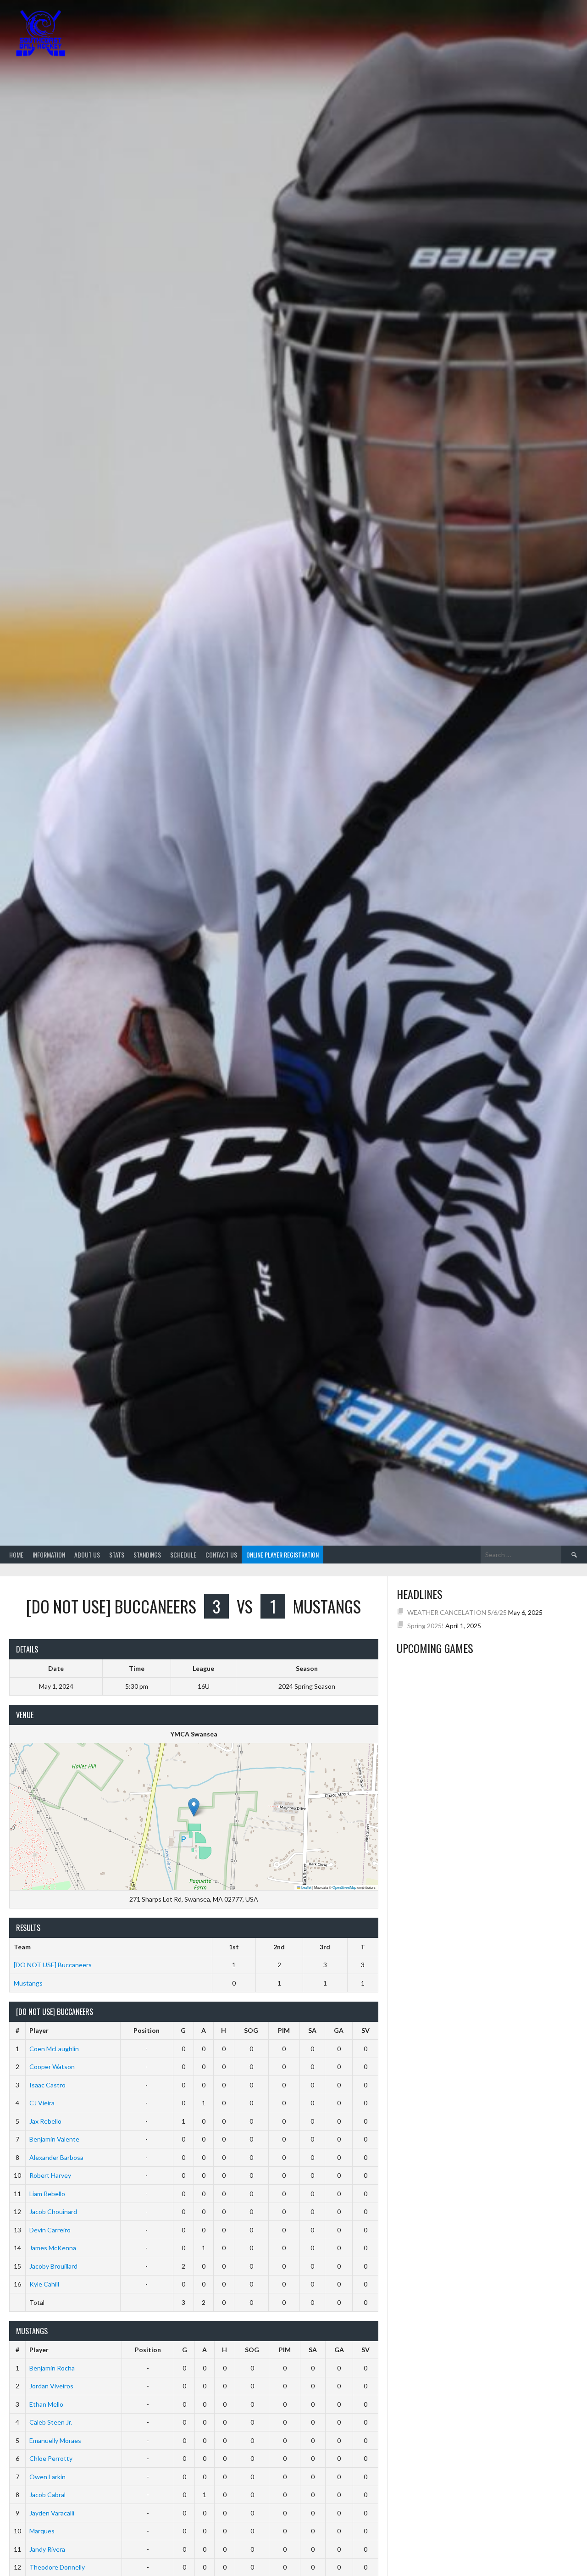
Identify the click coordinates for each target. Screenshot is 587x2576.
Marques (42, 2531)
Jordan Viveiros (51, 2386)
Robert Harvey (50, 2175)
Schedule (183, 1555)
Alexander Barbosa (56, 2157)
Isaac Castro (47, 2085)
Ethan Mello (46, 2404)
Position (147, 2030)
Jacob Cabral (47, 2495)
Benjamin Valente (54, 2139)
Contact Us (221, 1555)
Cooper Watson (52, 2067)
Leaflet (306, 1887)
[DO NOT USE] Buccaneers (53, 1965)
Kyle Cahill (44, 2284)
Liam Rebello (47, 2194)
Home (16, 1555)
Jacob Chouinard (53, 2212)
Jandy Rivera (47, 2549)
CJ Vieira (42, 2103)
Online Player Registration (282, 1555)
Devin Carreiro (50, 2230)
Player (39, 2030)
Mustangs (28, 1983)
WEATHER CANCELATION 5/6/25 (457, 1612)
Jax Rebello (45, 2121)
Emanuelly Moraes (55, 2440)
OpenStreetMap (344, 1887)
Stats (117, 1555)
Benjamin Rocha (52, 2368)
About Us (87, 1555)
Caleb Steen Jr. (51, 2422)
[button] (194, 1807)
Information (49, 1555)
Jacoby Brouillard (53, 2266)
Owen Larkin (47, 2477)
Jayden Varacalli (52, 2513)
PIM (284, 2030)
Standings (147, 1555)
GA (339, 2030)
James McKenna (53, 2248)
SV (365, 2030)
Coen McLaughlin (54, 2049)
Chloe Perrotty (51, 2458)
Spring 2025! (426, 1626)
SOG (251, 2030)
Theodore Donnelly (57, 2567)
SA (312, 2030)
